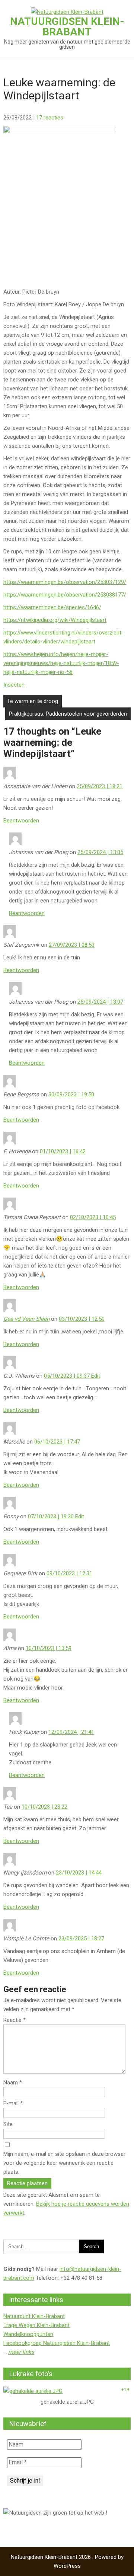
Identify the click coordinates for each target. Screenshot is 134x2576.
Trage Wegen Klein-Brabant (36, 2325)
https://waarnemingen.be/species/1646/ (52, 607)
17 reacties (50, 118)
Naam (13, 2083)
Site (8, 2124)
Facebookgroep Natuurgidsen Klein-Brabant (57, 2343)
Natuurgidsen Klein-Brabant (67, 27)
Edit (96, 1376)
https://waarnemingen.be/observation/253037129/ (65, 582)
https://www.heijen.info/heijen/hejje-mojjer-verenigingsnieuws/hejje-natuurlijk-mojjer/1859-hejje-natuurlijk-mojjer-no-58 (61, 663)
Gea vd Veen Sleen (26, 1319)
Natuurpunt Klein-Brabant (34, 2316)
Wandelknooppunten (28, 2334)
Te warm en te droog (33, 701)
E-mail (13, 2103)
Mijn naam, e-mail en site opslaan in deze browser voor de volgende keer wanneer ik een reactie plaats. (64, 2163)
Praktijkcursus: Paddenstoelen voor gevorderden (68, 714)
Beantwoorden (21, 821)
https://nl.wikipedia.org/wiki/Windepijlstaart (55, 620)
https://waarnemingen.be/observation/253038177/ (65, 595)
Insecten (14, 685)
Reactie (15, 2020)
